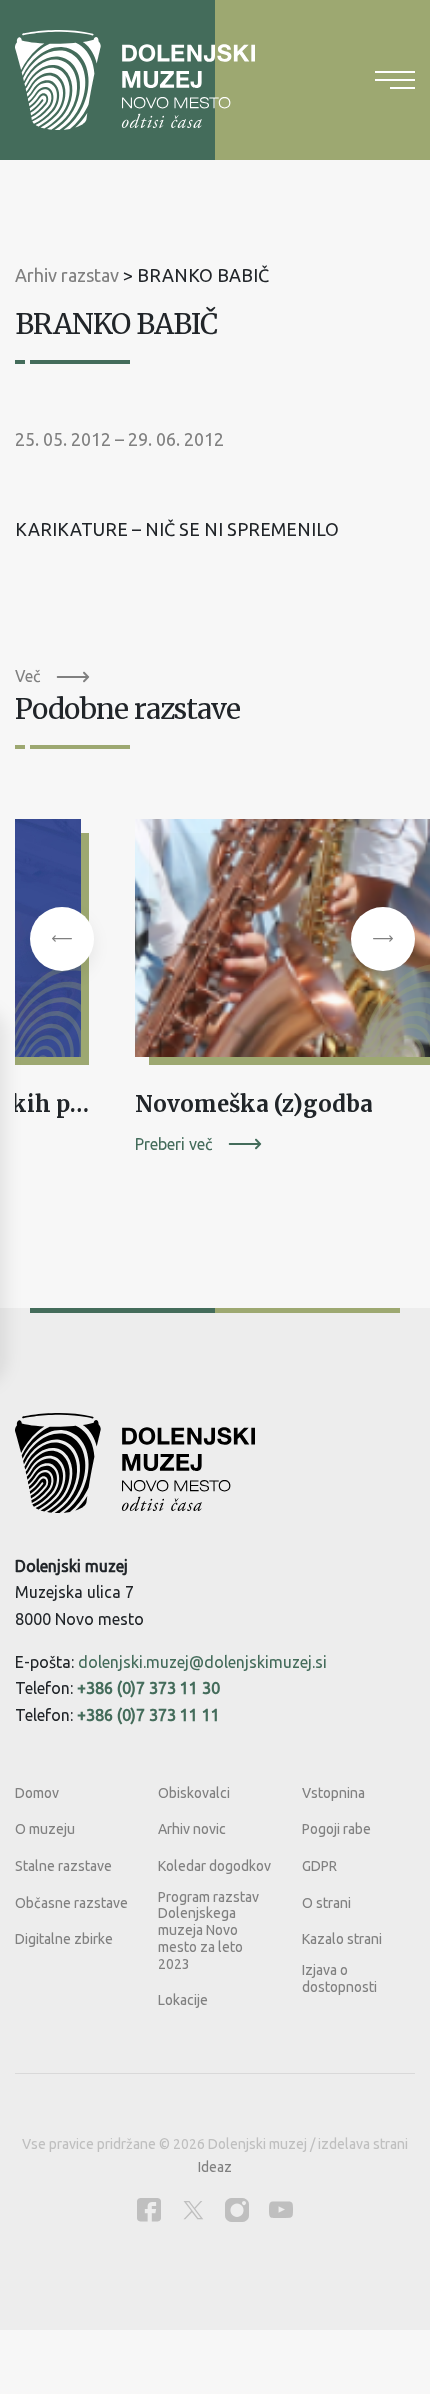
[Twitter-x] (193, 2209)
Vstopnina (333, 1793)
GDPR (319, 1866)
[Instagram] (237, 2209)
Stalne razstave (63, 1866)
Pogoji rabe (336, 1829)
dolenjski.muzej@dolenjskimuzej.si (202, 1662)
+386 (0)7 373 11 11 (148, 1715)
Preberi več (173, 1144)
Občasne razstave (71, 1903)
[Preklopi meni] (395, 80)
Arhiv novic (192, 1829)
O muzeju (45, 1829)
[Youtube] (281, 2209)
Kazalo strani (342, 1939)
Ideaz (215, 2167)
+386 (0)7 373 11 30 (148, 1688)
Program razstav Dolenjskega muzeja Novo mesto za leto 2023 (208, 1930)
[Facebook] (149, 2209)
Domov (37, 1793)
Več (27, 676)
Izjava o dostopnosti (339, 1978)
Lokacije (183, 2000)
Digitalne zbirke (64, 1939)
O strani (326, 1903)
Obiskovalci (194, 1793)
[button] (62, 939)
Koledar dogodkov (214, 1866)
